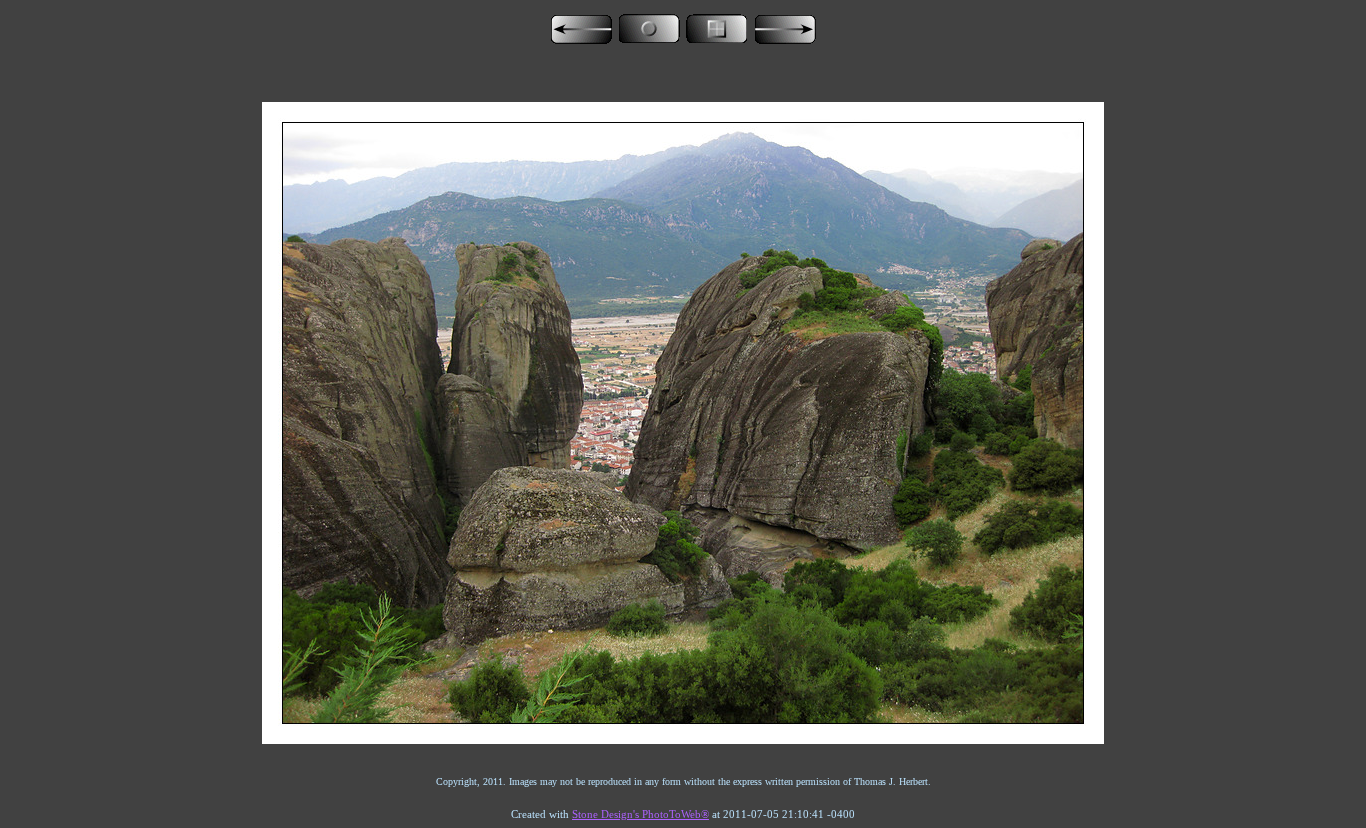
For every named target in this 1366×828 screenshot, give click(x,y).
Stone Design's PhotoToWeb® (640, 814)
